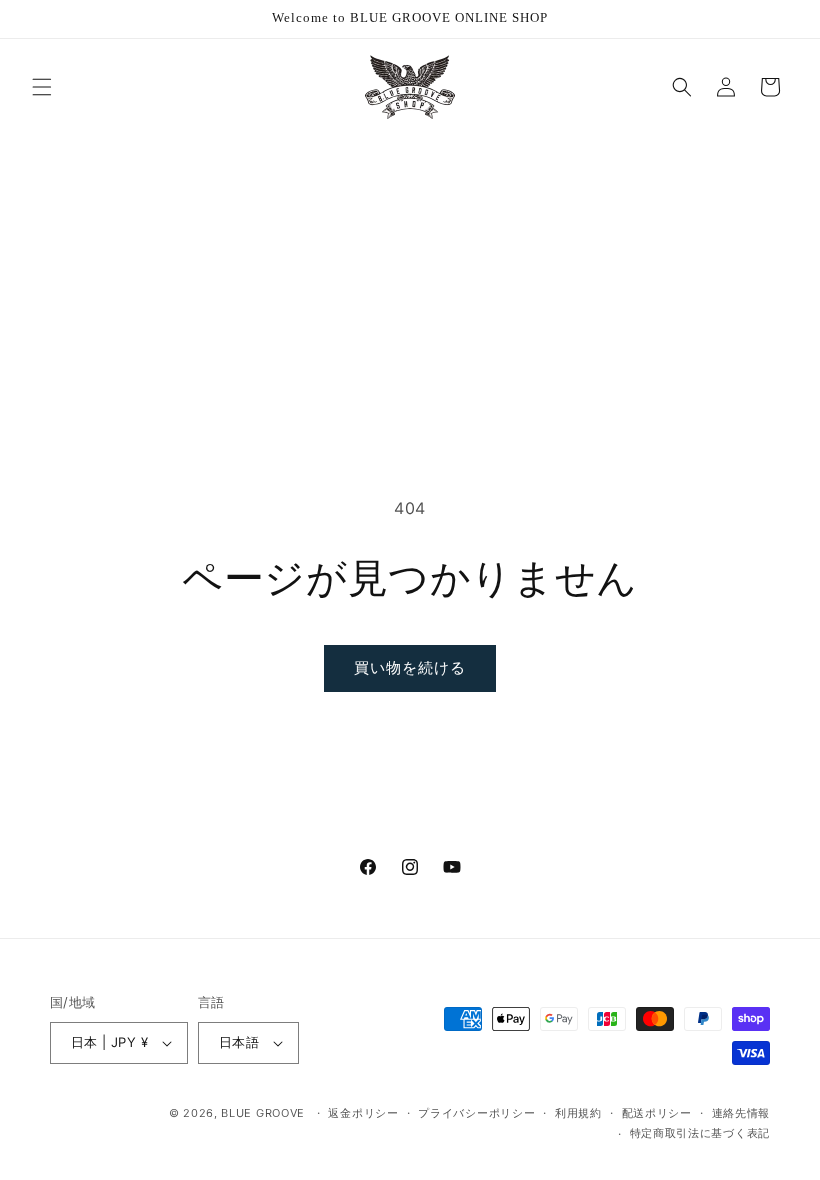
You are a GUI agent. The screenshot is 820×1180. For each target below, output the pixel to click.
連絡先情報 (741, 1113)
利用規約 (578, 1113)
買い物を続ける (410, 667)
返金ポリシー (363, 1113)
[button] (42, 87)
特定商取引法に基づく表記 (700, 1133)
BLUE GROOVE (263, 1113)
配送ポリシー (657, 1113)
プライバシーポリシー (476, 1113)
